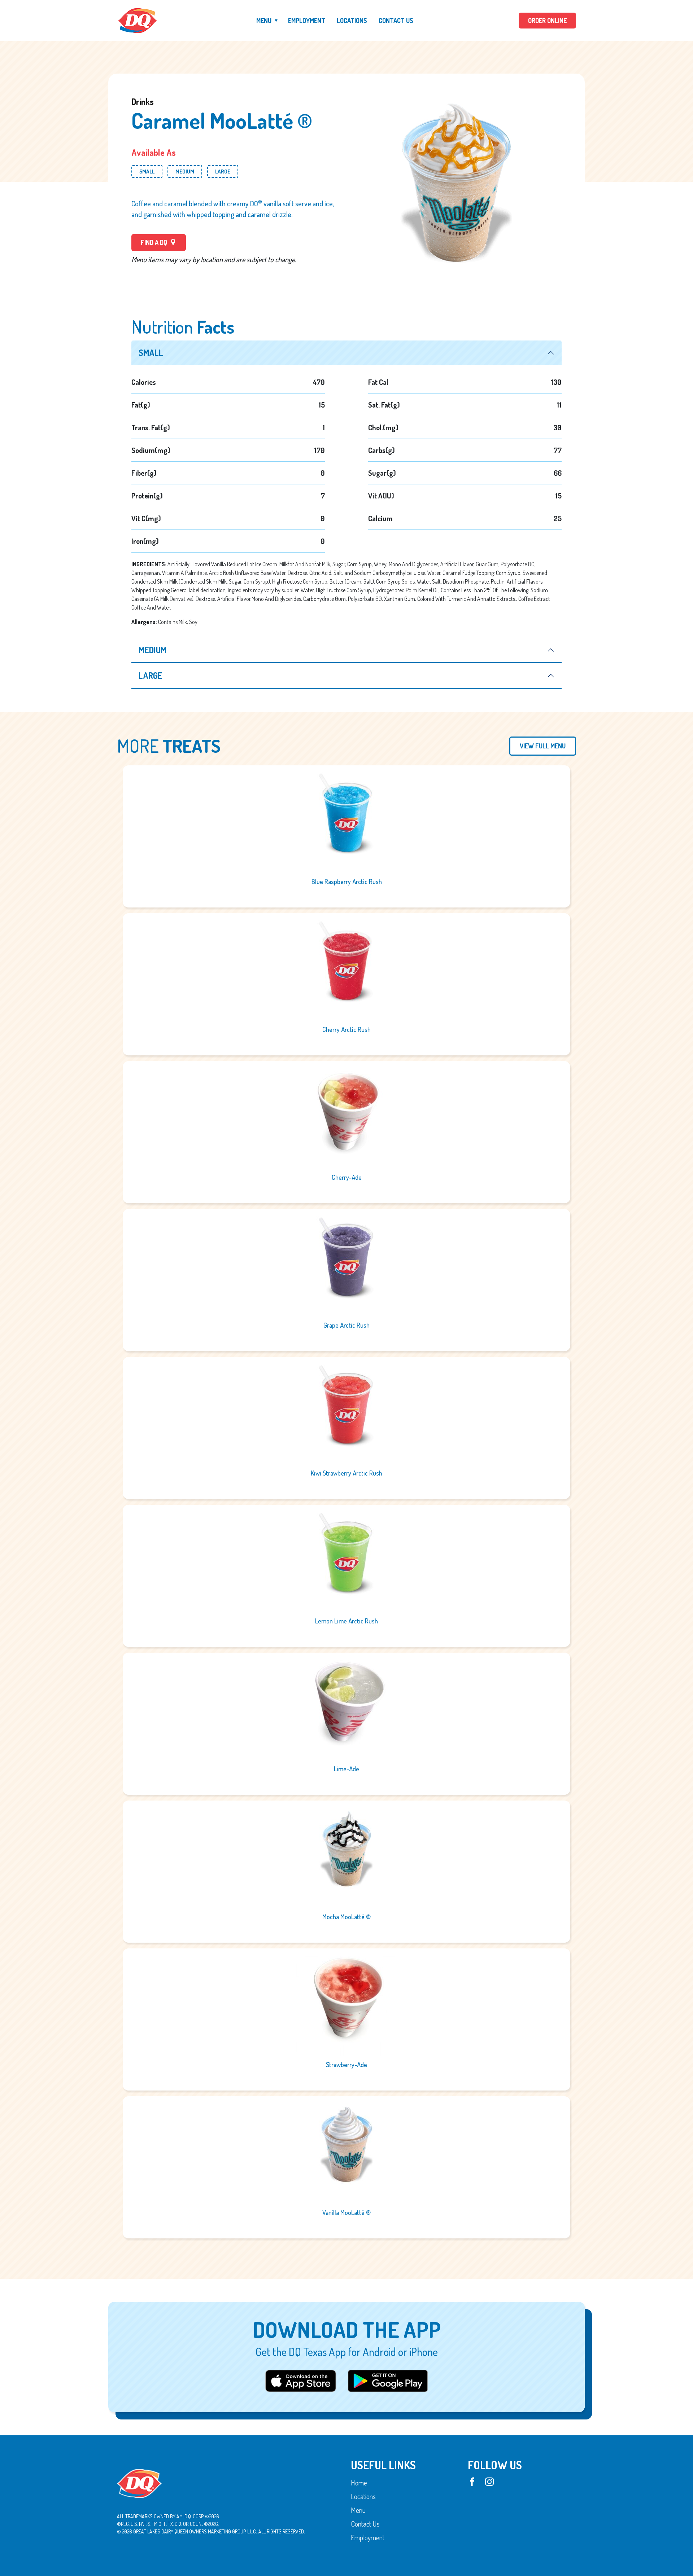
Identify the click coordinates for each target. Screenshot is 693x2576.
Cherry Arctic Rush (346, 1029)
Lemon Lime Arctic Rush (346, 1621)
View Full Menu (543, 746)
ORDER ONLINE (547, 21)
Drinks (143, 102)
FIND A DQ (155, 242)
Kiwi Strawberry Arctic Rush (346, 1473)
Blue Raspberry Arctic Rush (347, 882)
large (151, 675)
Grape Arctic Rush (346, 1325)
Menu (264, 21)
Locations (352, 21)
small (151, 353)
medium (152, 650)
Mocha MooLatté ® (346, 1917)
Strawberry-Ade (346, 2065)
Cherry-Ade (347, 1177)
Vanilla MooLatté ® (346, 2212)
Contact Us (396, 21)
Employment (307, 21)
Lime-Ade (346, 1769)
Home (359, 2483)
